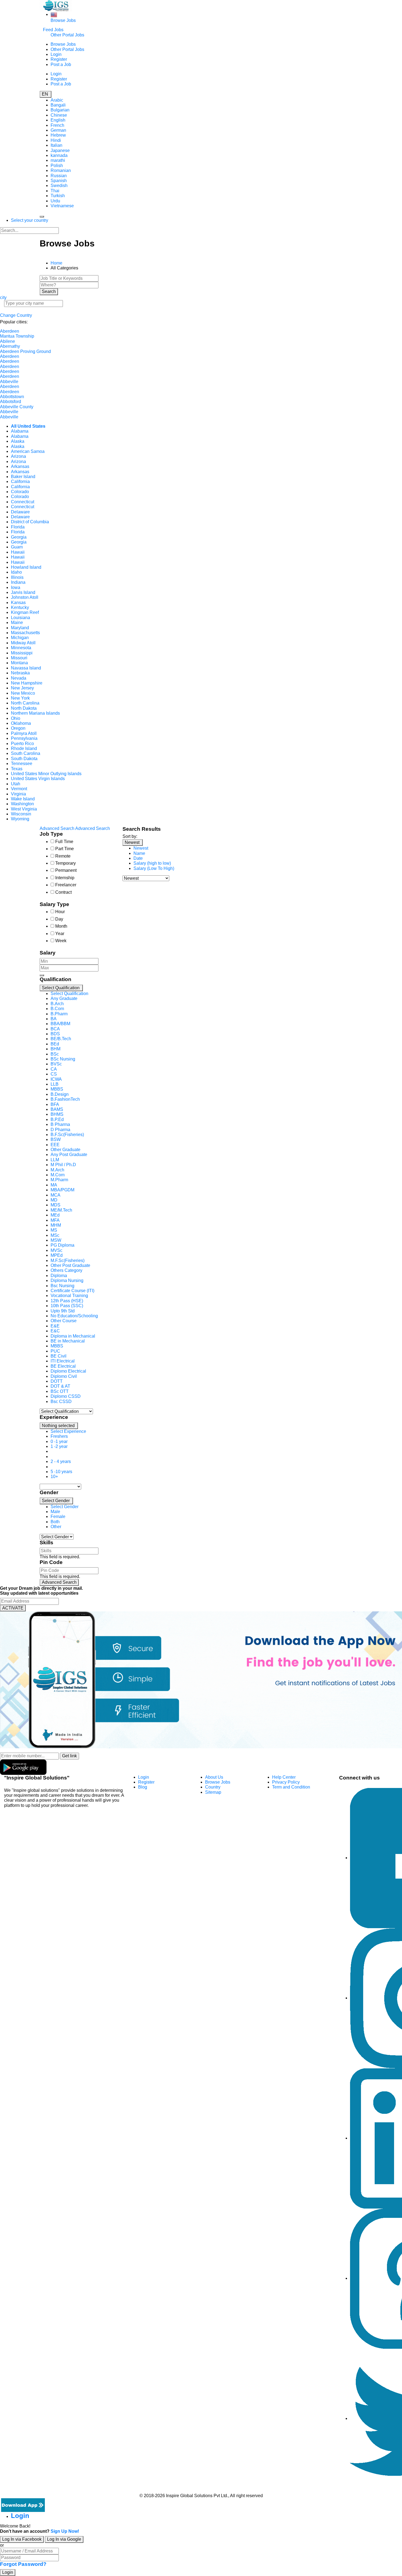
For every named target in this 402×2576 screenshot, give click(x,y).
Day (59, 919)
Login (56, 54)
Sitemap (213, 1792)
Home (56, 263)
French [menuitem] (57, 125)
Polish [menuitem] (57, 166)
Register (59, 59)
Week (61, 941)
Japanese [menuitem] (60, 150)
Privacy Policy (286, 1782)
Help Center (284, 1777)
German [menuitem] (58, 130)
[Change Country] (54, 14)
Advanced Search (59, 1582)
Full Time (64, 842)
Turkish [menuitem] (58, 196)
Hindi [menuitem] (56, 140)
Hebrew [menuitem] (58, 135)
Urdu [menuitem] (55, 201)
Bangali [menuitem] (58, 105)
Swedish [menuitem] (59, 186)
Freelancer (66, 885)
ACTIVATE (13, 1608)
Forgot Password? (23, 2564)
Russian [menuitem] (59, 176)
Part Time (65, 849)
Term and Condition (291, 1787)
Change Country (16, 315)
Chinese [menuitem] (59, 115)
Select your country (30, 220)
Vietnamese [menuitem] (62, 206)
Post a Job (61, 64)
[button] (61, 988)
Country (213, 1787)
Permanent (66, 870)
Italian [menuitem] (56, 145)
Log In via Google (64, 2539)
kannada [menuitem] (59, 155)
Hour (60, 912)
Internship (65, 878)
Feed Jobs (53, 30)
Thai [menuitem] (55, 191)
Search (49, 291)
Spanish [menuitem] (59, 181)
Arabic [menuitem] (57, 100)
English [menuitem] (58, 120)
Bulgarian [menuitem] (60, 110)
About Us (214, 1777)
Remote (63, 856)
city (3, 297)
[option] (69, 994)
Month (61, 926)
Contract (63, 892)
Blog (143, 1787)
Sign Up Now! (65, 2531)
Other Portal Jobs (67, 35)
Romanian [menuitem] (61, 170)
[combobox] (77, 1198)
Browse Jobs (63, 20)
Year (60, 934)
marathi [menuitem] (58, 160)
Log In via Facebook (22, 2539)
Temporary (65, 863)
